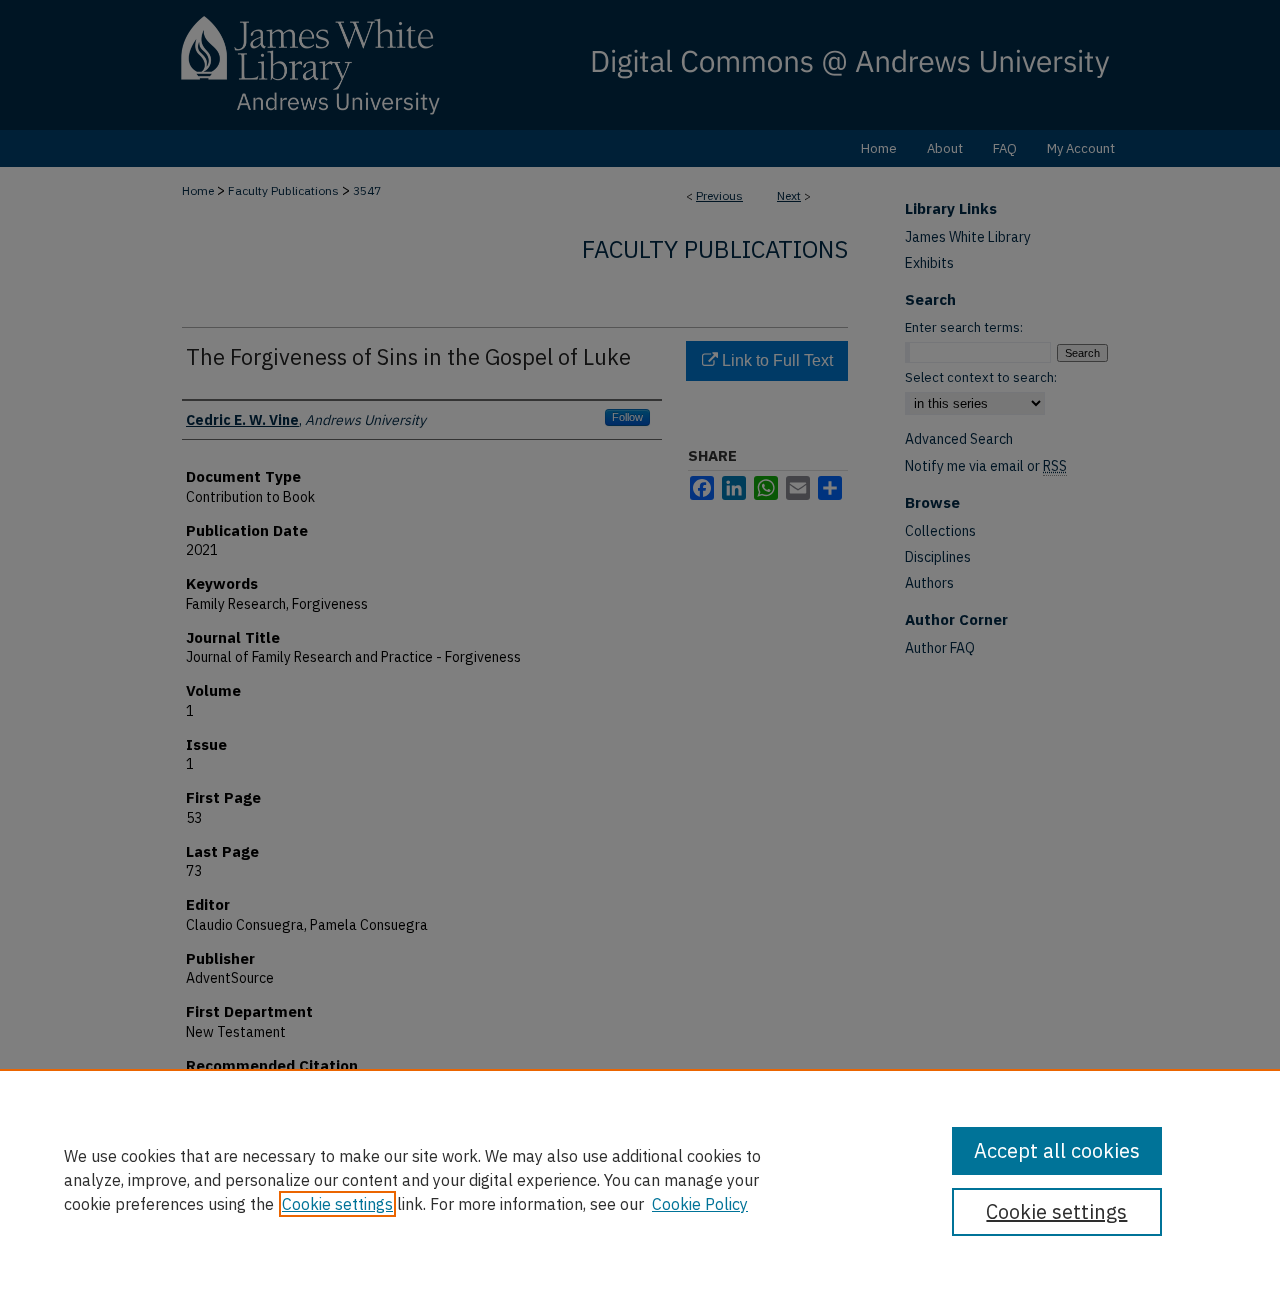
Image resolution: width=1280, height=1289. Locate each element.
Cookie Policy (700, 1204)
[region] (640, 1179)
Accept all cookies (1057, 1150)
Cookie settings (337, 1204)
